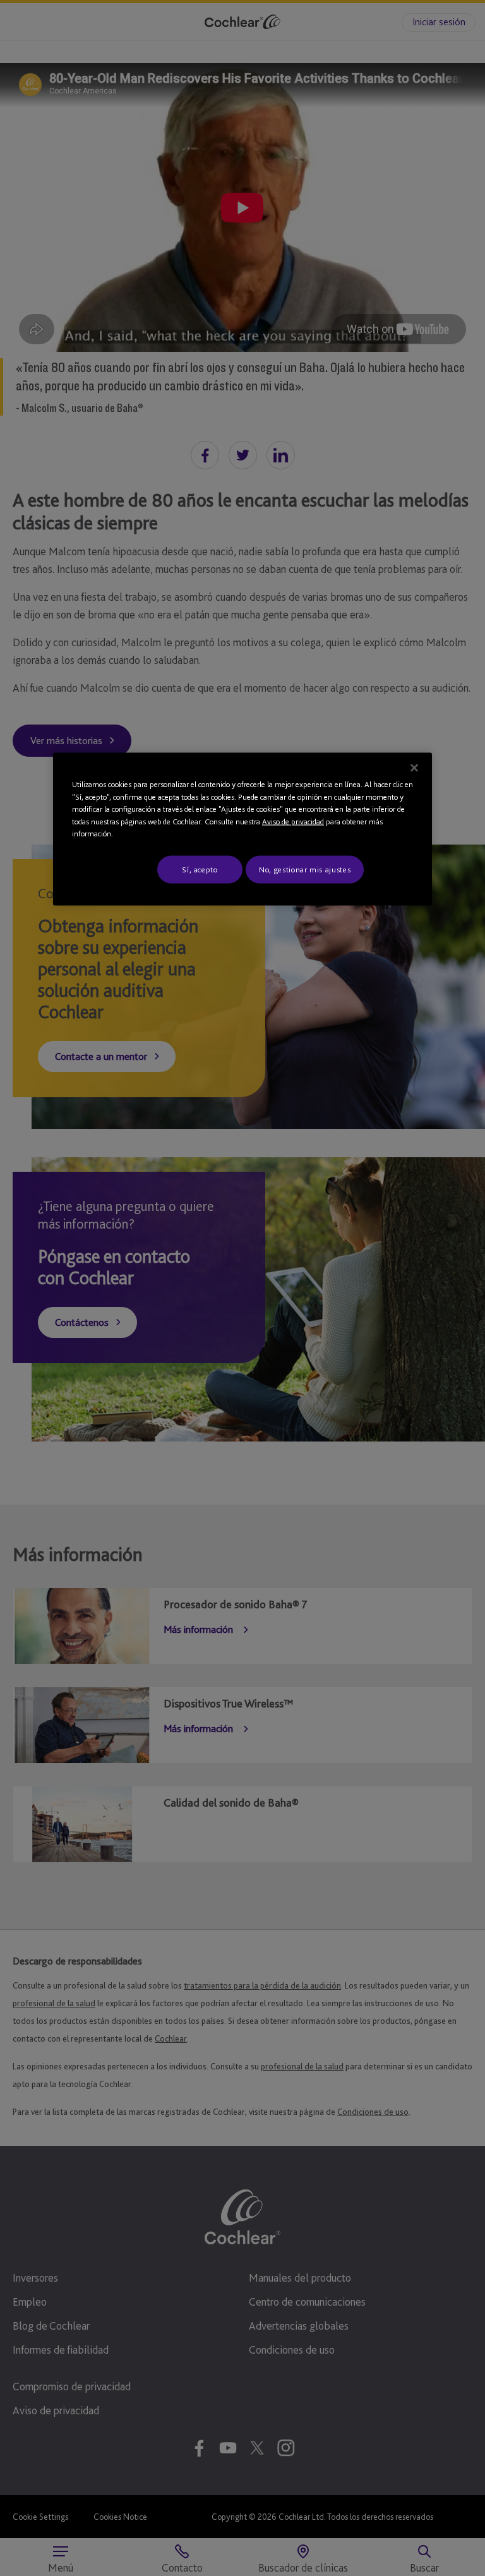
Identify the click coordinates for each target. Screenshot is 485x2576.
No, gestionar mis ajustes (305, 870)
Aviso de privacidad (293, 822)
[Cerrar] (414, 768)
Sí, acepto (200, 870)
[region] (242, 829)
